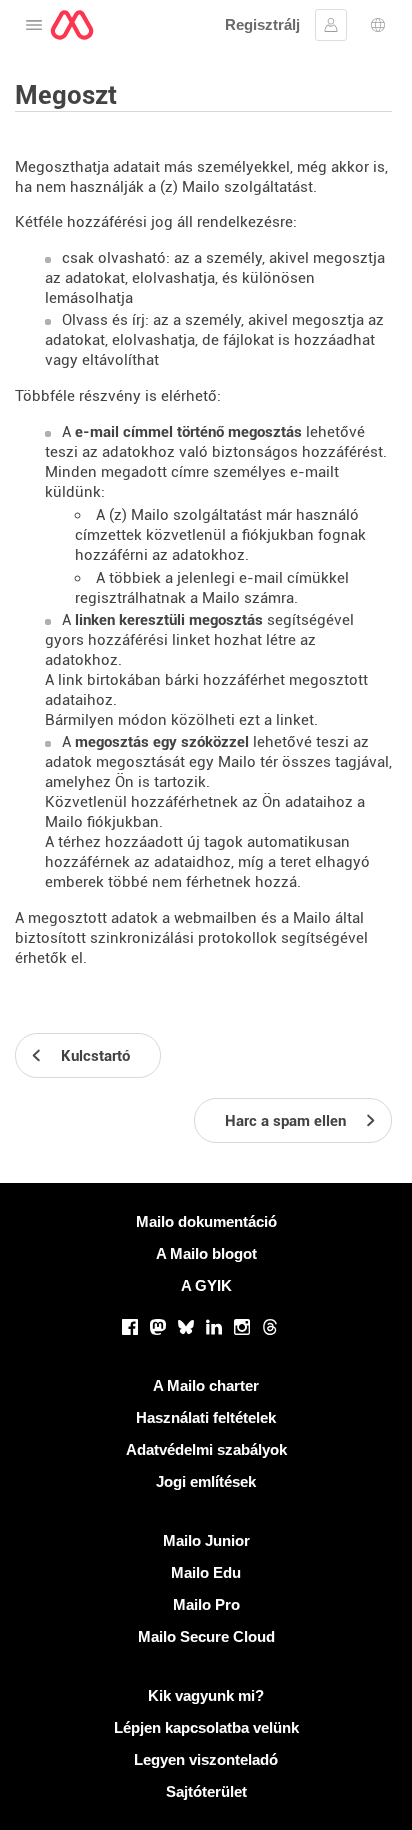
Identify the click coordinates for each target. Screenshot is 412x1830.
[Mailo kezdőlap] (72, 25)
